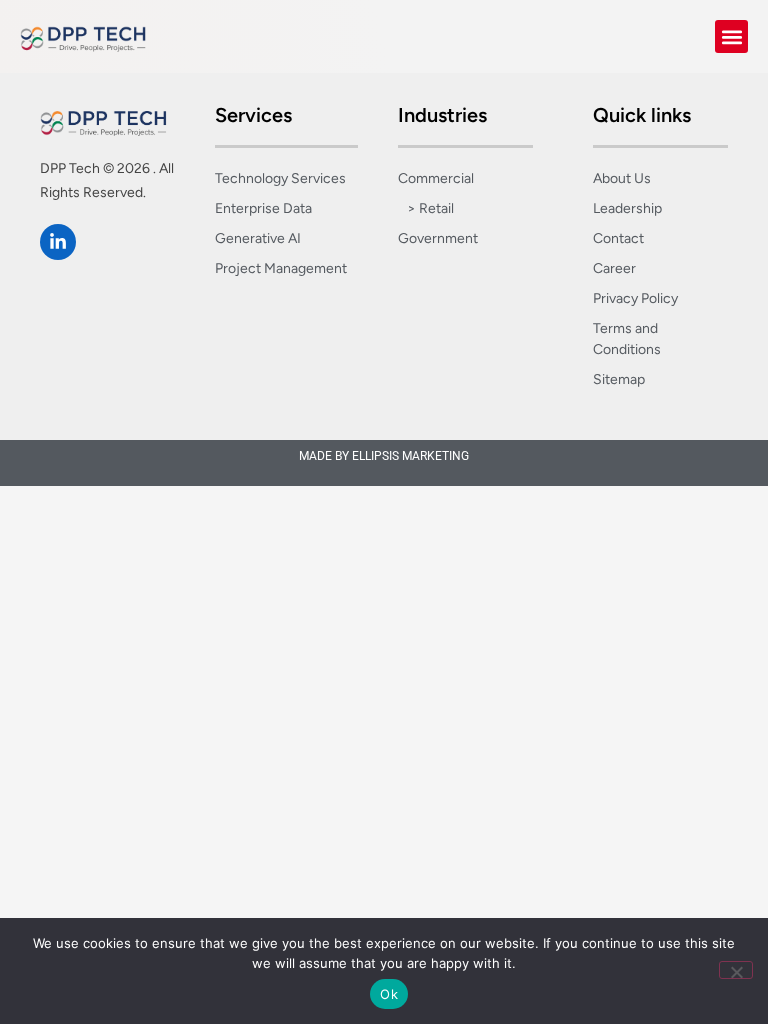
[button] (731, 36)
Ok (389, 994)
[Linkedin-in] (58, 242)
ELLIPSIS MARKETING (410, 456)
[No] (736, 970)
